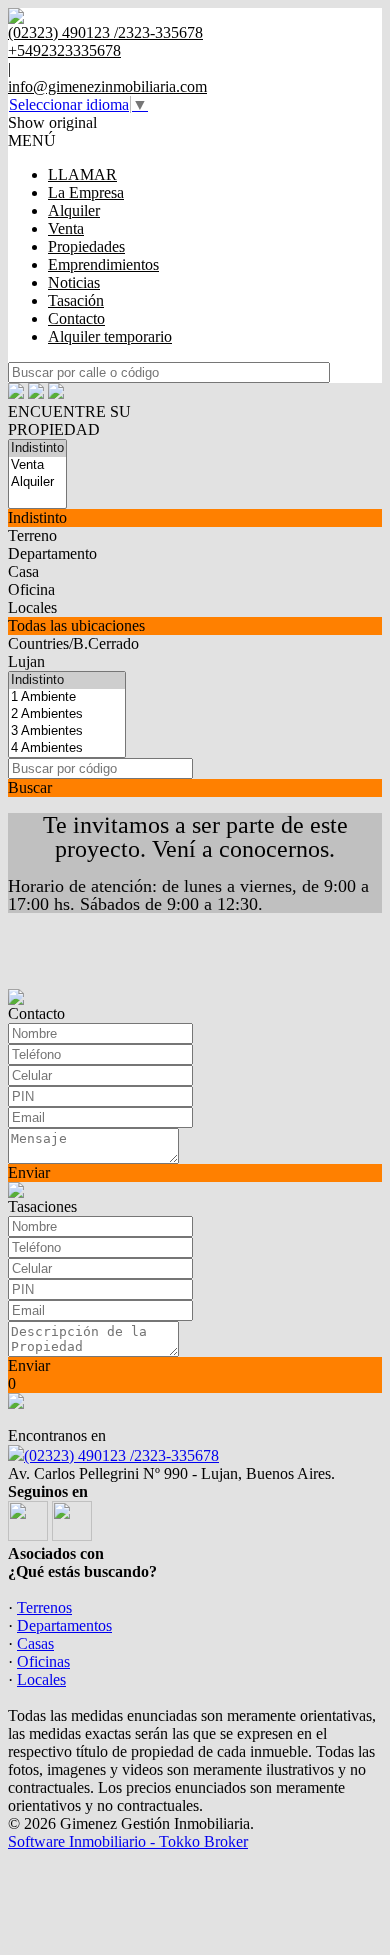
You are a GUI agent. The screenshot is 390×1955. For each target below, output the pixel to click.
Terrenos (44, 1607)
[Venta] (37, 465)
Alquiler (74, 210)
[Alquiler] (37, 482)
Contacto (76, 318)
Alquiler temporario (110, 336)
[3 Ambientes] (67, 731)
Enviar (29, 1172)
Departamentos (64, 1625)
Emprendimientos (103, 264)
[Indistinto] (37, 448)
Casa (23, 571)
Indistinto (37, 517)
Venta (66, 228)
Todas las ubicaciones (76, 625)
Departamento (52, 553)
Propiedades (86, 246)
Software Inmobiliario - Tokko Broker (128, 1841)
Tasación (76, 300)
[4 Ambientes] (67, 748)
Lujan (26, 661)
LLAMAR (82, 174)
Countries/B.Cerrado (73, 643)
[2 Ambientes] (67, 714)
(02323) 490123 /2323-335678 (121, 1455)
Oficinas (43, 1661)
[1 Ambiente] (67, 697)
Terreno (32, 535)
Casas (35, 1643)
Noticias (74, 282)
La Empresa (86, 192)
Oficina (31, 589)
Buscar (30, 787)
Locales (32, 607)
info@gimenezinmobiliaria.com (107, 86)
